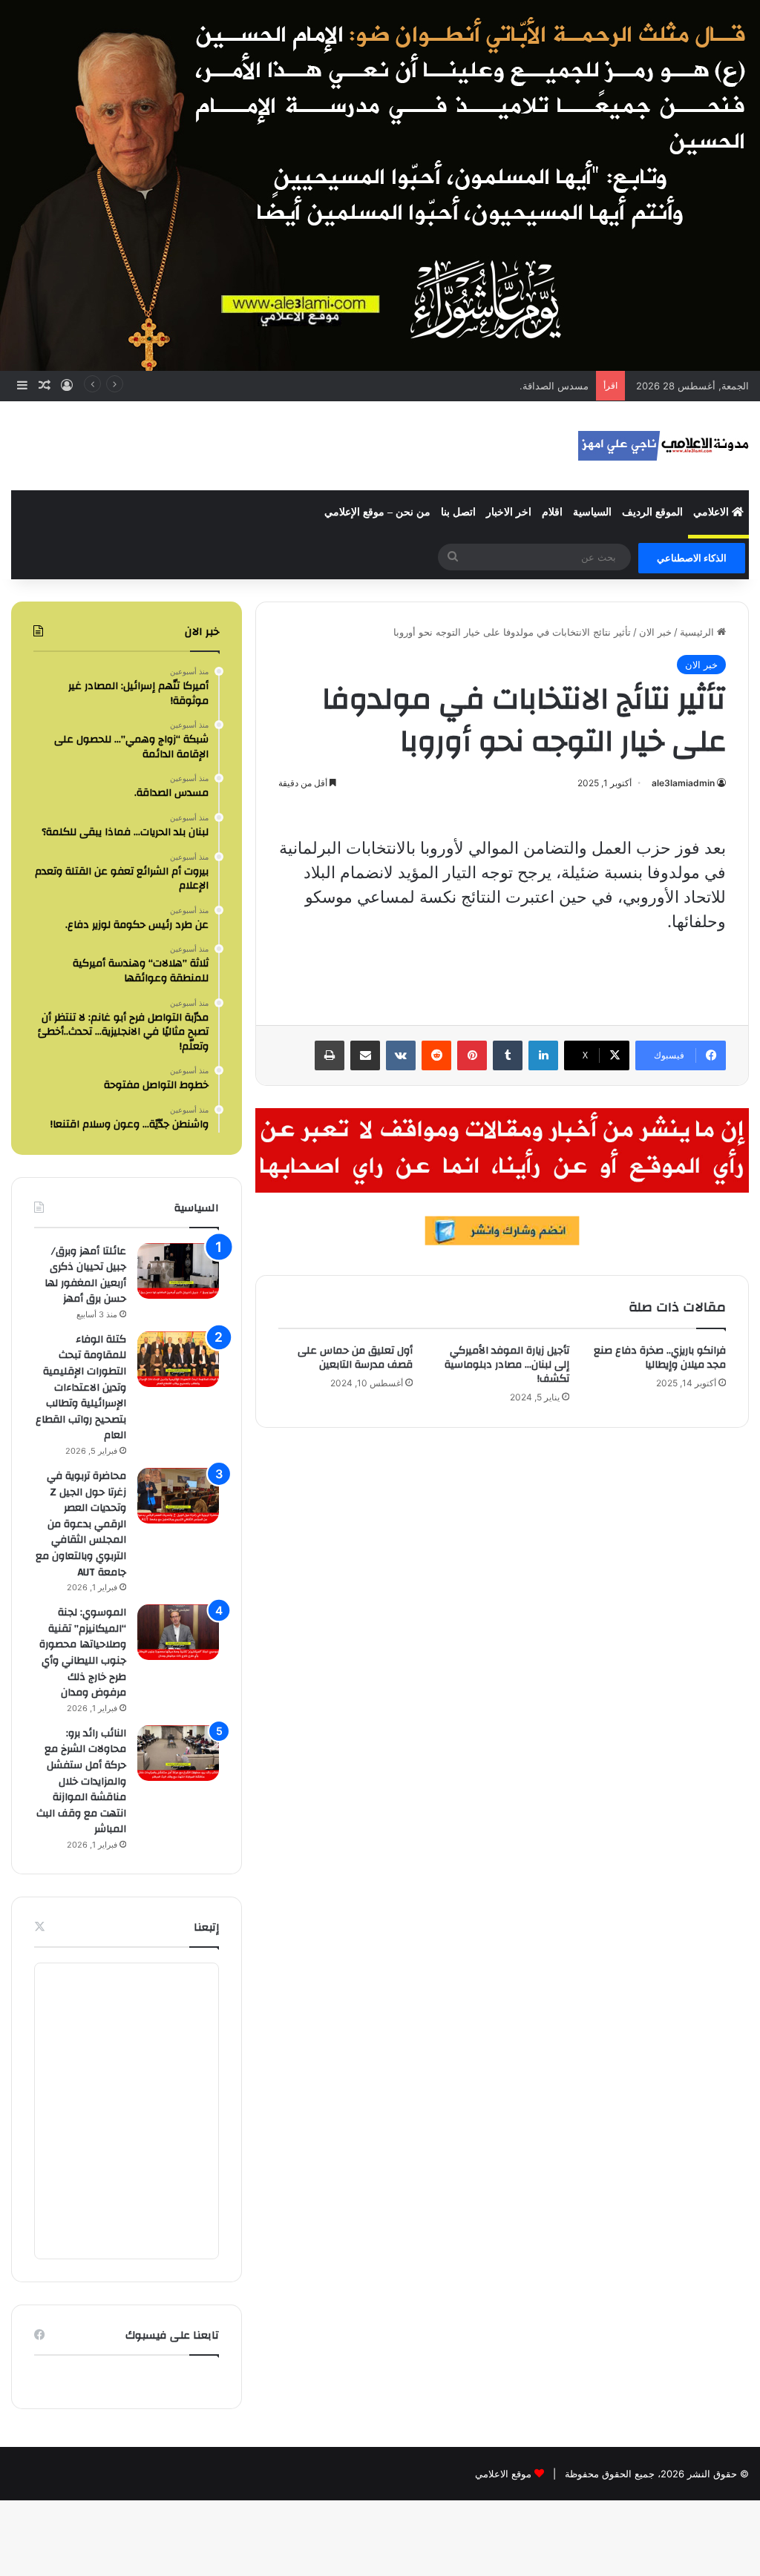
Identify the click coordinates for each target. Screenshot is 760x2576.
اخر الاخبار (509, 512)
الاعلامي (712, 512)
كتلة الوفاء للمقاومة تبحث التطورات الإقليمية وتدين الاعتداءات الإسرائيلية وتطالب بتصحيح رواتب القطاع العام (81, 1388)
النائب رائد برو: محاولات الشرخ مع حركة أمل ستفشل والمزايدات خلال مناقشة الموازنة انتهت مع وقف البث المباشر (81, 1782)
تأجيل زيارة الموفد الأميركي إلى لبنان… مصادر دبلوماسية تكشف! (507, 1365)
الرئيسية (698, 632)
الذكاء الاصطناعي (692, 558)
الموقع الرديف (652, 512)
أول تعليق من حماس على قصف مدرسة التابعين (355, 1358)
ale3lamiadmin (683, 783)
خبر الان (655, 632)
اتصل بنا (458, 512)
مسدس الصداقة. (554, 386)
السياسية (592, 512)
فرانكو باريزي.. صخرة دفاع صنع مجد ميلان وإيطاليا (660, 1358)
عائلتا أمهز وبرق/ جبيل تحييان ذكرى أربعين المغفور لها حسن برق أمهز (85, 1275)
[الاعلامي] (664, 446)
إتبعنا (206, 1927)
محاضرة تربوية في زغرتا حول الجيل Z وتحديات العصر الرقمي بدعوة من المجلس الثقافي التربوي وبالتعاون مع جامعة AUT (81, 1524)
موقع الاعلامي (503, 2474)
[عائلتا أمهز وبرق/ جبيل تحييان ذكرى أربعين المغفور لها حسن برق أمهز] (178, 1271)
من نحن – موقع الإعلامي (377, 512)
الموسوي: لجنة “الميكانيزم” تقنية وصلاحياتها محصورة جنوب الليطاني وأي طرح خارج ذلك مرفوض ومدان (83, 1653)
